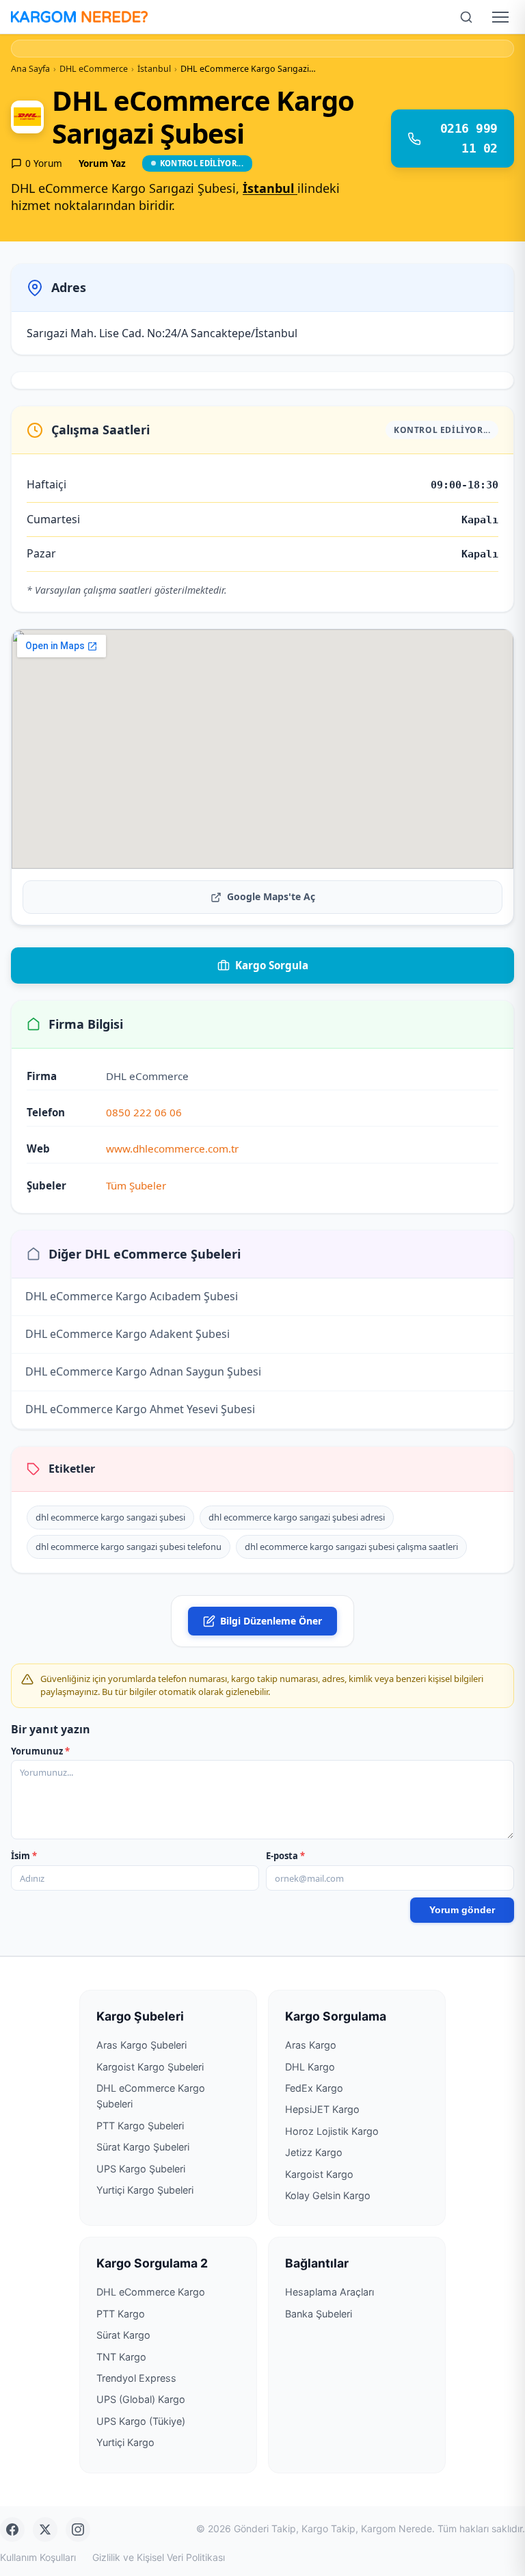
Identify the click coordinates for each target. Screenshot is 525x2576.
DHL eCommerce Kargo (151, 2292)
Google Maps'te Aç (271, 896)
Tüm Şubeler (136, 1185)
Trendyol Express (136, 2378)
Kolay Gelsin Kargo (328, 2195)
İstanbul (270, 188)
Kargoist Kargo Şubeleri (150, 2067)
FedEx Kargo (314, 2088)
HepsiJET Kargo (322, 2109)
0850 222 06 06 (144, 1112)
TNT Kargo (121, 2357)
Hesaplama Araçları (329, 2292)
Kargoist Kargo (319, 2174)
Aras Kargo (311, 2045)
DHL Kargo (310, 2067)
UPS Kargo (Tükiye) (141, 2421)
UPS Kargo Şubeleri (141, 2169)
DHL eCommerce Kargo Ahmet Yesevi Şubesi (140, 1409)
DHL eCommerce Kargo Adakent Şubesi (127, 1334)
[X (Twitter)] (45, 2529)
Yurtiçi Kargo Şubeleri (145, 2190)
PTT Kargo (121, 2314)
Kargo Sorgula (272, 965)
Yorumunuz (40, 1751)
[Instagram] (78, 2529)
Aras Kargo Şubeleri (142, 2045)
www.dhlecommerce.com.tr (172, 1148)
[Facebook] (12, 2529)
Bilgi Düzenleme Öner (271, 1621)
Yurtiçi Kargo (125, 2442)
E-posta (285, 1856)
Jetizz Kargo (314, 2152)
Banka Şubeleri (319, 2314)
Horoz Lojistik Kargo (332, 2131)
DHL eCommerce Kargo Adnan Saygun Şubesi (143, 1371)
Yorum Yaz (102, 163)
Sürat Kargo (123, 2335)
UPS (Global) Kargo (141, 2399)
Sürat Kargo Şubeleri (143, 2147)
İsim (24, 1856)
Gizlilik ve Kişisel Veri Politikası (159, 2557)
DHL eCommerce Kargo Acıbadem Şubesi (132, 1296)
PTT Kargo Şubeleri (140, 2126)
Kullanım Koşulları (38, 2557)
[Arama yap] (466, 17)
